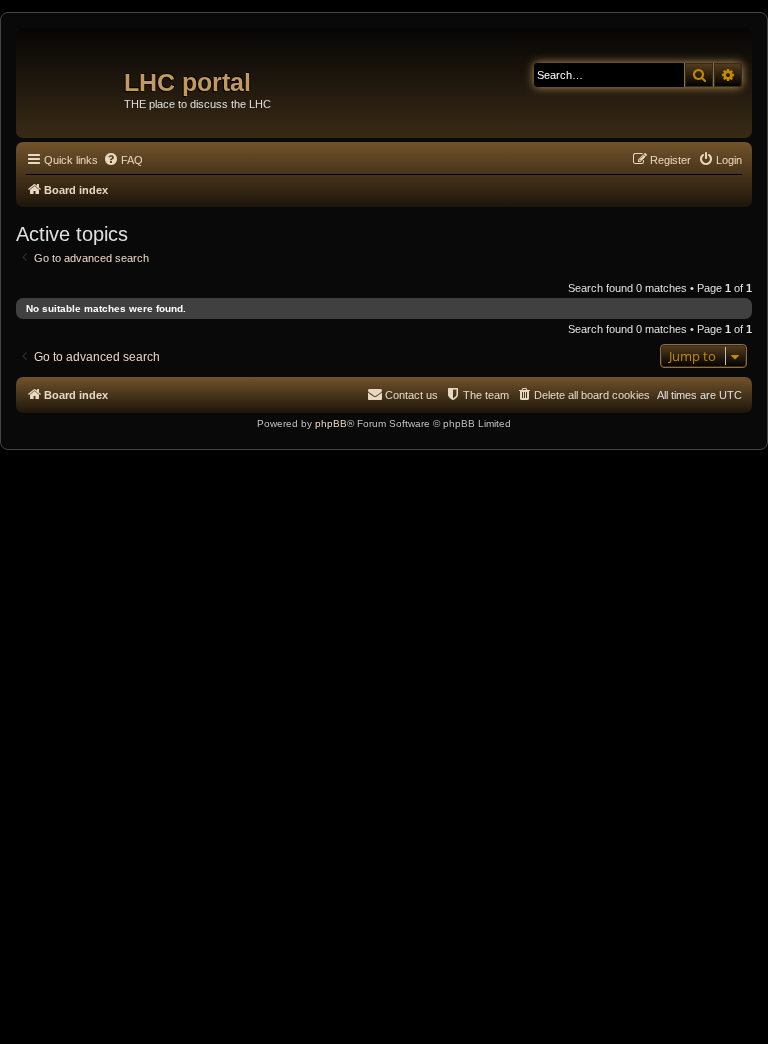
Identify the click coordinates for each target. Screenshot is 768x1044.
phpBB (331, 423)
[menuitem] (123, 160)
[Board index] (72, 75)
